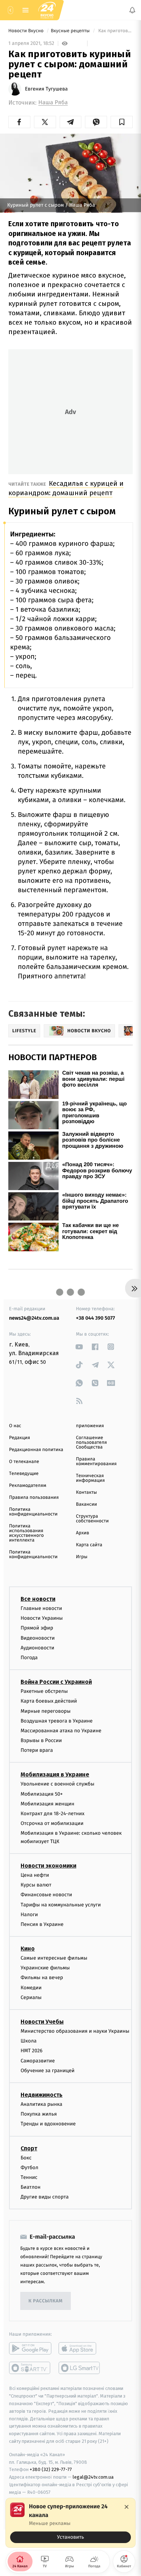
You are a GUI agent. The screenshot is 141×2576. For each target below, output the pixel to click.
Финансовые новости (46, 1895)
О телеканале (24, 1462)
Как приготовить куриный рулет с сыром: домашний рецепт (115, 31)
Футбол (29, 2168)
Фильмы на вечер (42, 1978)
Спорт (29, 2148)
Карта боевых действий (49, 1701)
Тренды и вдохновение (48, 2124)
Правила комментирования (96, 1462)
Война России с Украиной (56, 1682)
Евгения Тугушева (46, 89)
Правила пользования (34, 1498)
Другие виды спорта (45, 2197)
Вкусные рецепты (71, 31)
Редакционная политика (36, 1450)
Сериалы (31, 1997)
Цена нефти (35, 1875)
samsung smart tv (80, 2368)
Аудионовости (37, 1648)
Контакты (86, 1493)
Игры (82, 1557)
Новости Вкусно (27, 31)
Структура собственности (92, 1519)
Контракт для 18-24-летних (53, 1814)
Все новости (38, 1599)
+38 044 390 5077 (95, 1318)
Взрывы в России (41, 1740)
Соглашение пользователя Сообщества (91, 1443)
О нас (15, 1426)
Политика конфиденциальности (33, 1512)
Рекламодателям (28, 1486)
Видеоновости (38, 1638)
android (30, 2349)
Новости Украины (42, 1618)
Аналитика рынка (42, 2104)
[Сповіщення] (132, 10)
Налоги (29, 1915)
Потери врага (37, 1751)
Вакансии (86, 1504)
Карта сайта (89, 1545)
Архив (83, 1533)
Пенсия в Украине (42, 1924)
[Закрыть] (127, 2507)
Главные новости (41, 1608)
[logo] (47, 10)
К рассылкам (46, 2301)
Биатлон (31, 2187)
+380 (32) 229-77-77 (51, 2470)
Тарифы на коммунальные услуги (61, 1905)
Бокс (26, 2158)
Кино (28, 1949)
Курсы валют (36, 1885)
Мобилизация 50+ (42, 1794)
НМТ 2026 (32, 2051)
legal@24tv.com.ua (93, 2477)
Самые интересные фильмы (54, 1958)
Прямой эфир (37, 1628)
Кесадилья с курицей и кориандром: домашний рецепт (66, 488)
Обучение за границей (48, 2071)
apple (80, 2349)
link (79, 1347)
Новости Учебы (42, 2022)
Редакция (20, 1438)
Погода (29, 1658)
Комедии (31, 1988)
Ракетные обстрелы (44, 1692)
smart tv (30, 2368)
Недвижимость (42, 2095)
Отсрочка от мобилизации (52, 1824)
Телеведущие (24, 1474)
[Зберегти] (122, 122)
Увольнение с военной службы (57, 1784)
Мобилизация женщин (48, 1804)
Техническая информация (90, 1478)
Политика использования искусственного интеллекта (26, 1533)
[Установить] (70, 2523)
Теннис (29, 2177)
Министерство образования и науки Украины (75, 2031)
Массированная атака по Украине (61, 1731)
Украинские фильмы (45, 1968)
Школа (29, 2041)
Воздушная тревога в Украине (57, 1721)
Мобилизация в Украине (55, 1775)
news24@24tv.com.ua (34, 1318)
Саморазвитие (38, 2061)
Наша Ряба (53, 103)
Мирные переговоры (46, 1711)
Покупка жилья (39, 2114)
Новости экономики (48, 1866)
